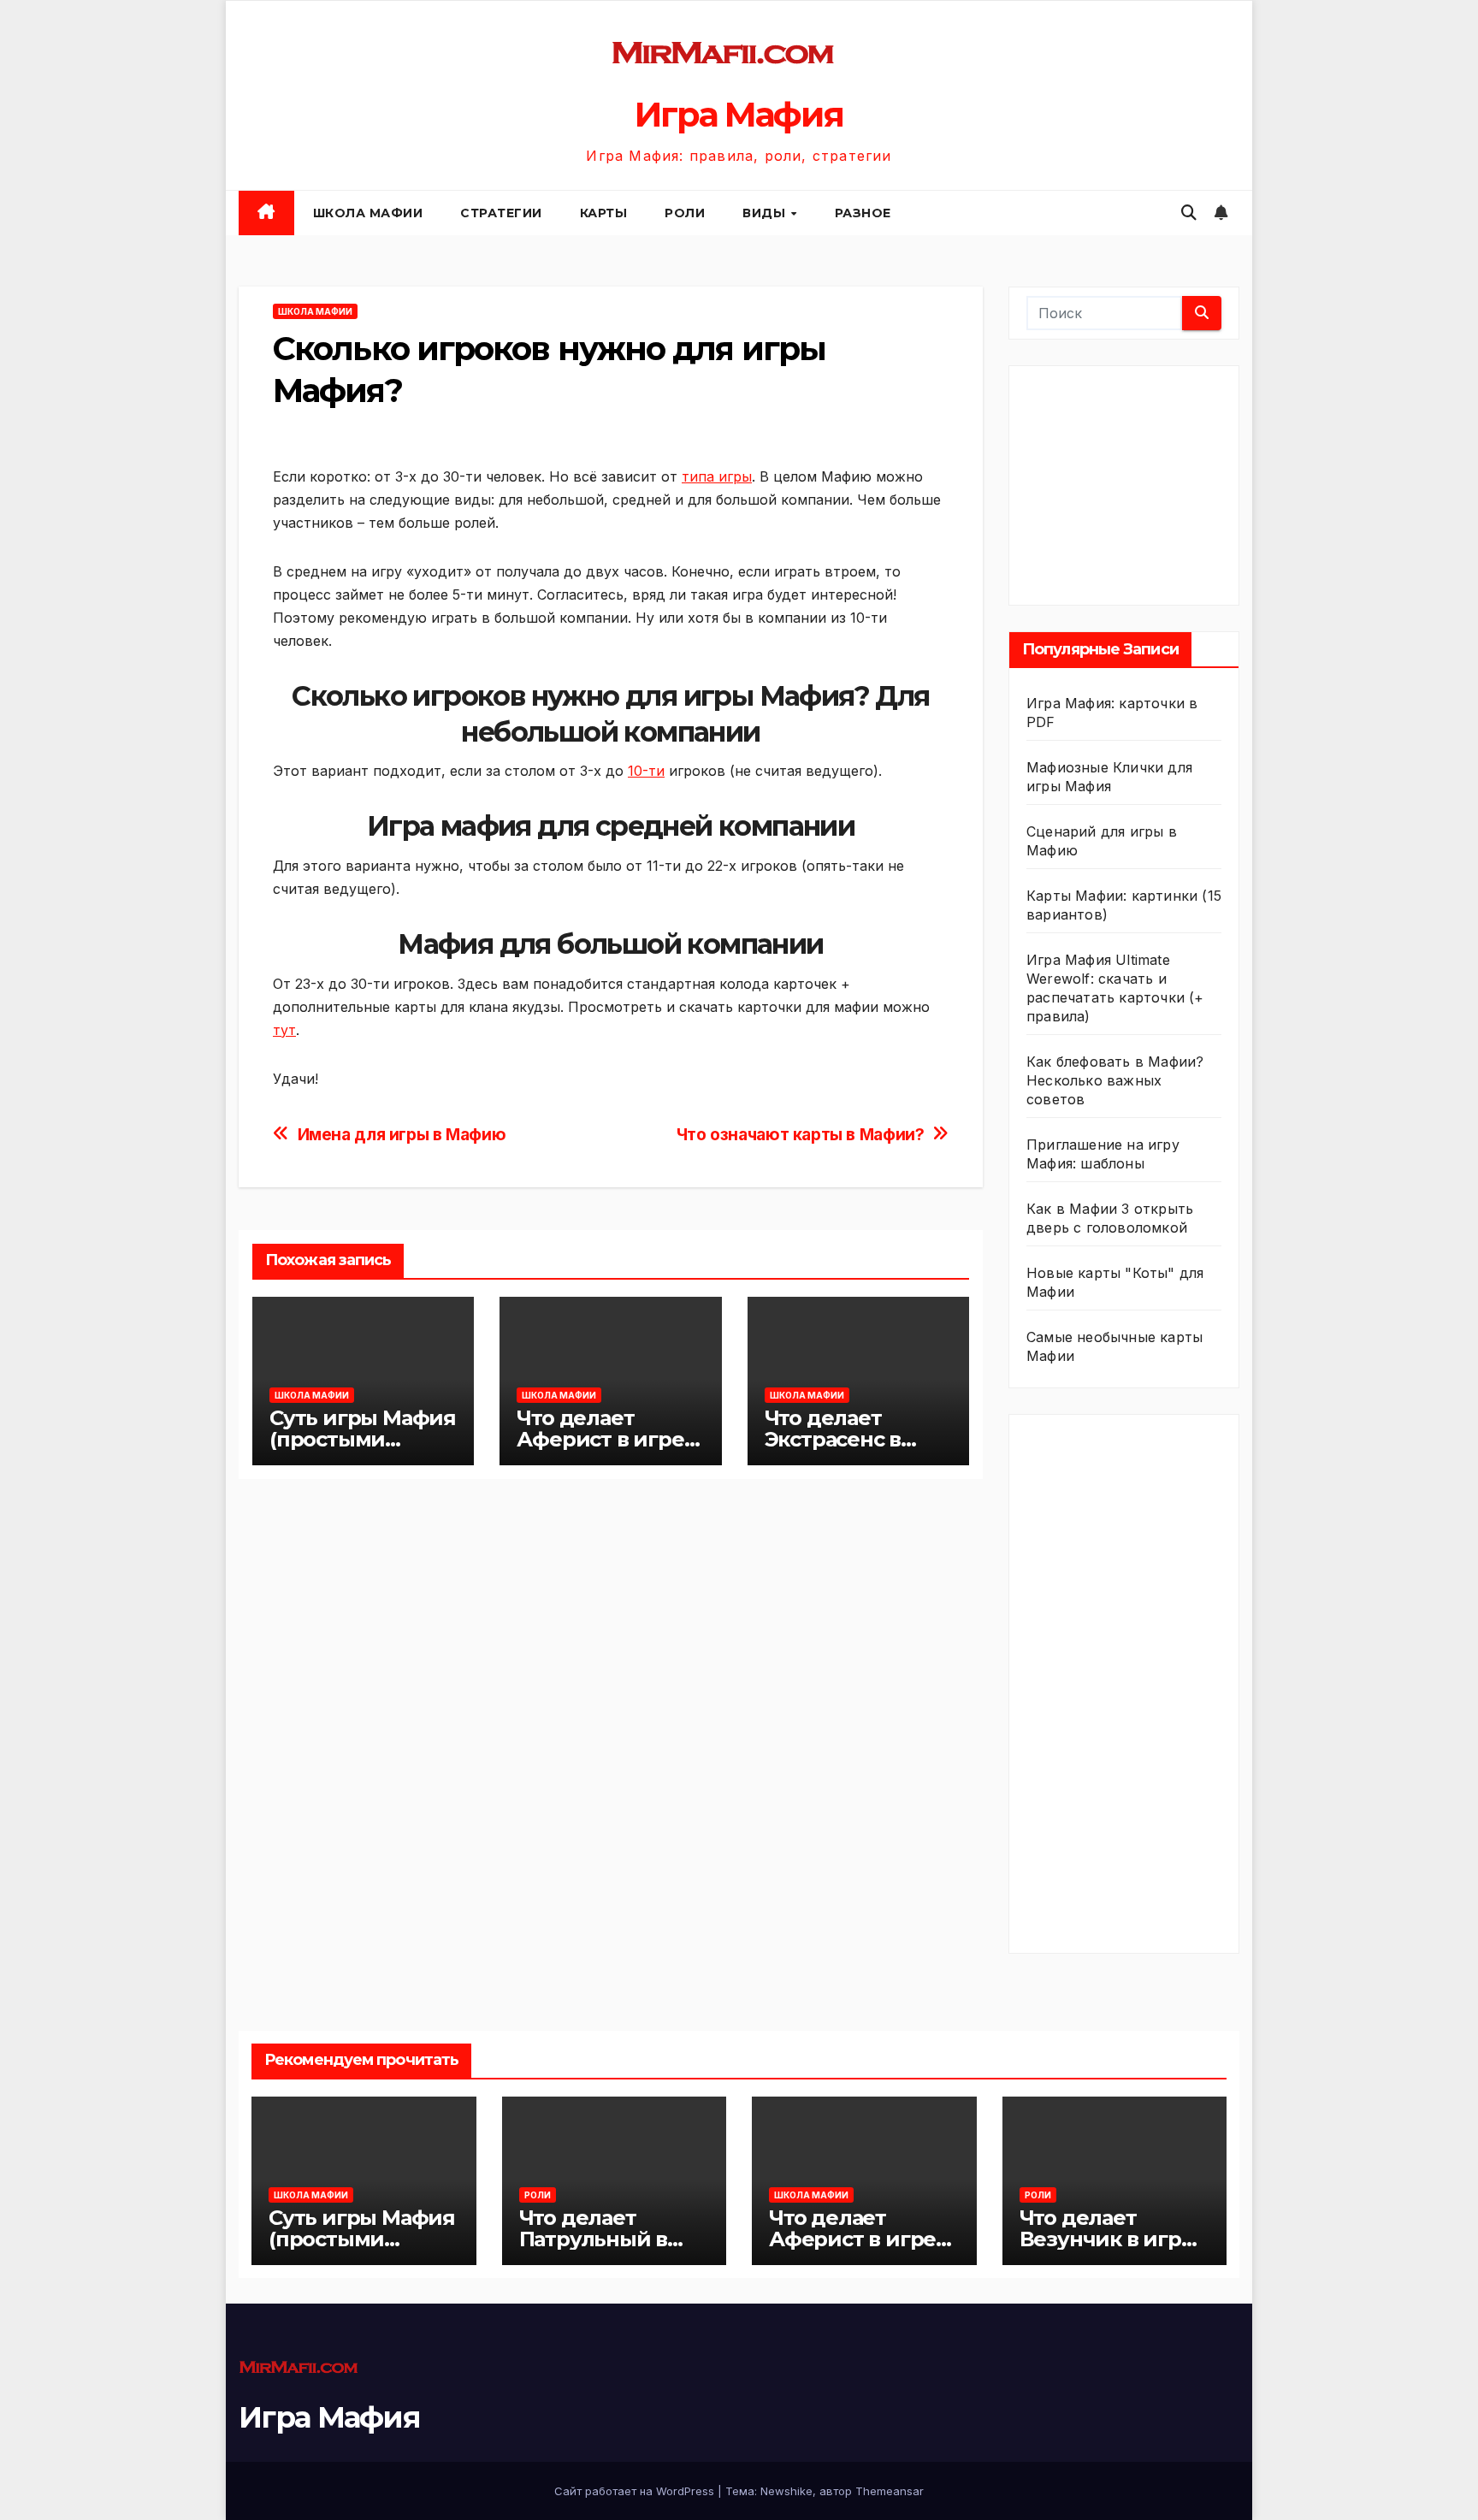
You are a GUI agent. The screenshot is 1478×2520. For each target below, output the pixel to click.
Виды (766, 213)
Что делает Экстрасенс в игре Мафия (833, 1439)
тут (284, 1030)
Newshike (786, 2491)
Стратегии (501, 213)
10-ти (646, 771)
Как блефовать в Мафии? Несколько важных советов (1115, 1080)
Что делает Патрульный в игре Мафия (594, 2239)
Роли (685, 213)
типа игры (717, 476)
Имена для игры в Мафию (402, 1135)
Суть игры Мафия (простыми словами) (363, 1439)
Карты (604, 213)
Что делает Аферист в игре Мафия (600, 1439)
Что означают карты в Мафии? (801, 1135)
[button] (1189, 213)
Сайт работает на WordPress (636, 2491)
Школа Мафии (368, 213)
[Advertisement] (1155, 482)
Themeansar (890, 2491)
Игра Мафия (739, 114)
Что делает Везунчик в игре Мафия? (1107, 2239)
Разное (863, 213)
